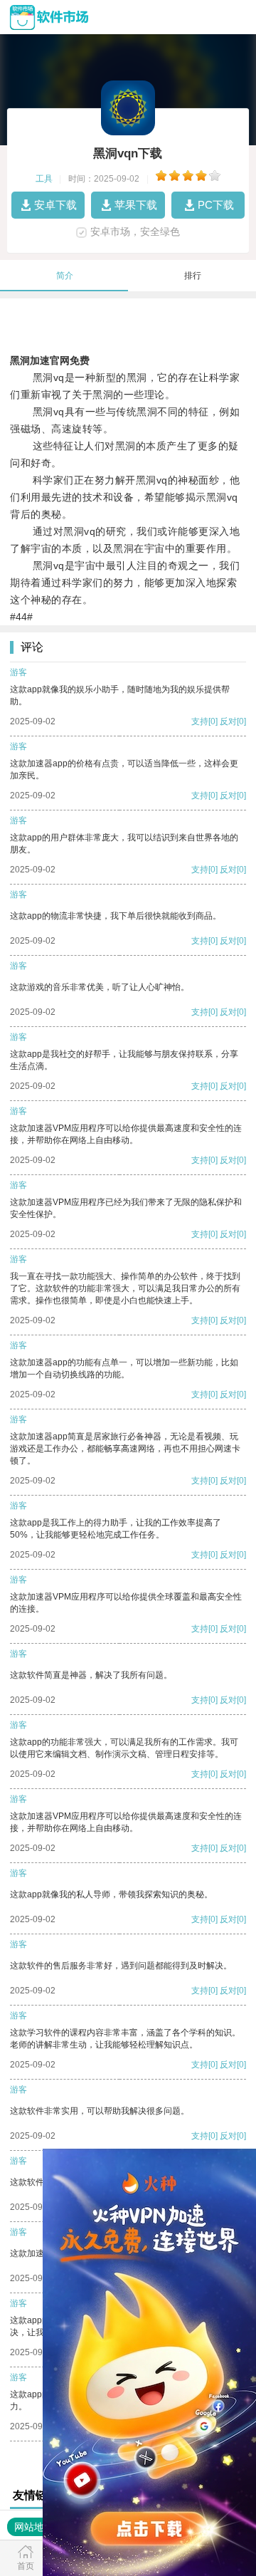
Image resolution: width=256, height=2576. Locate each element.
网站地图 (34, 2527)
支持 (200, 721)
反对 (228, 721)
